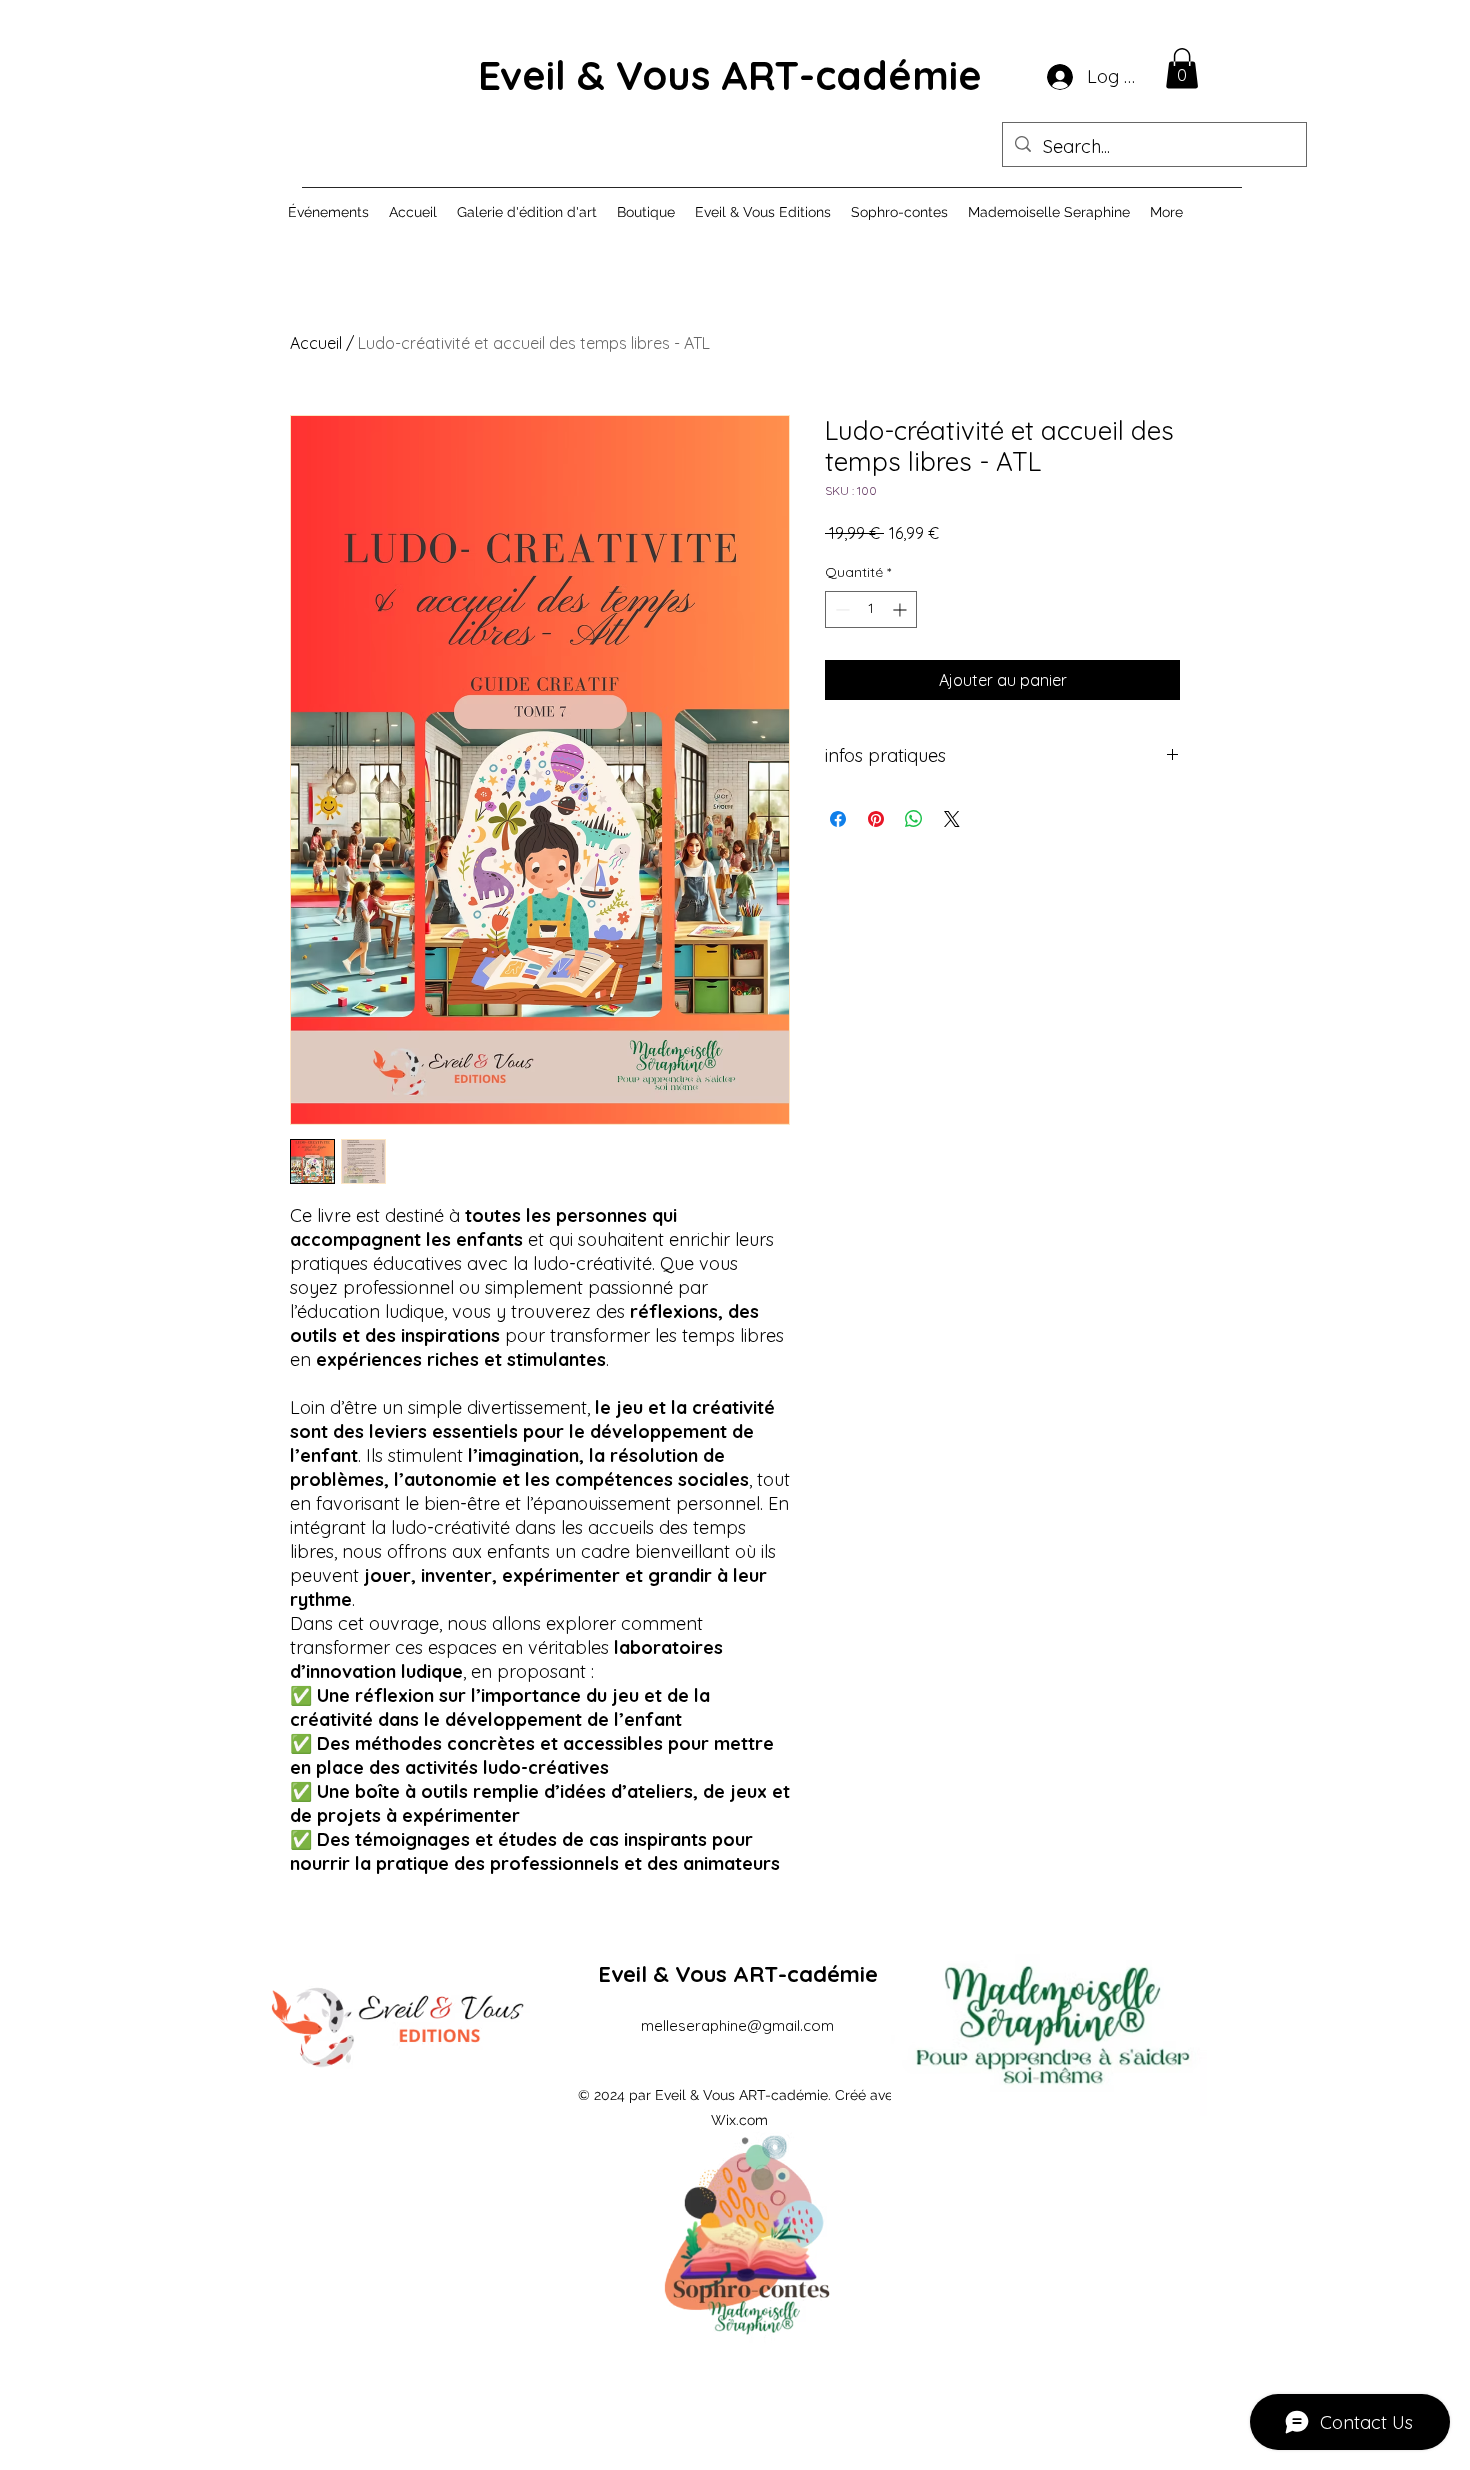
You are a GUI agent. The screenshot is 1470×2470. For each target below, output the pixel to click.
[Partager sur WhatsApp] (914, 819)
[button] (1182, 68)
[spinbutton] (871, 609)
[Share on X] (952, 819)
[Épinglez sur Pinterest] (876, 819)
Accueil (316, 343)
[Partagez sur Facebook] (838, 819)
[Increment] (901, 609)
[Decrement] (840, 609)
